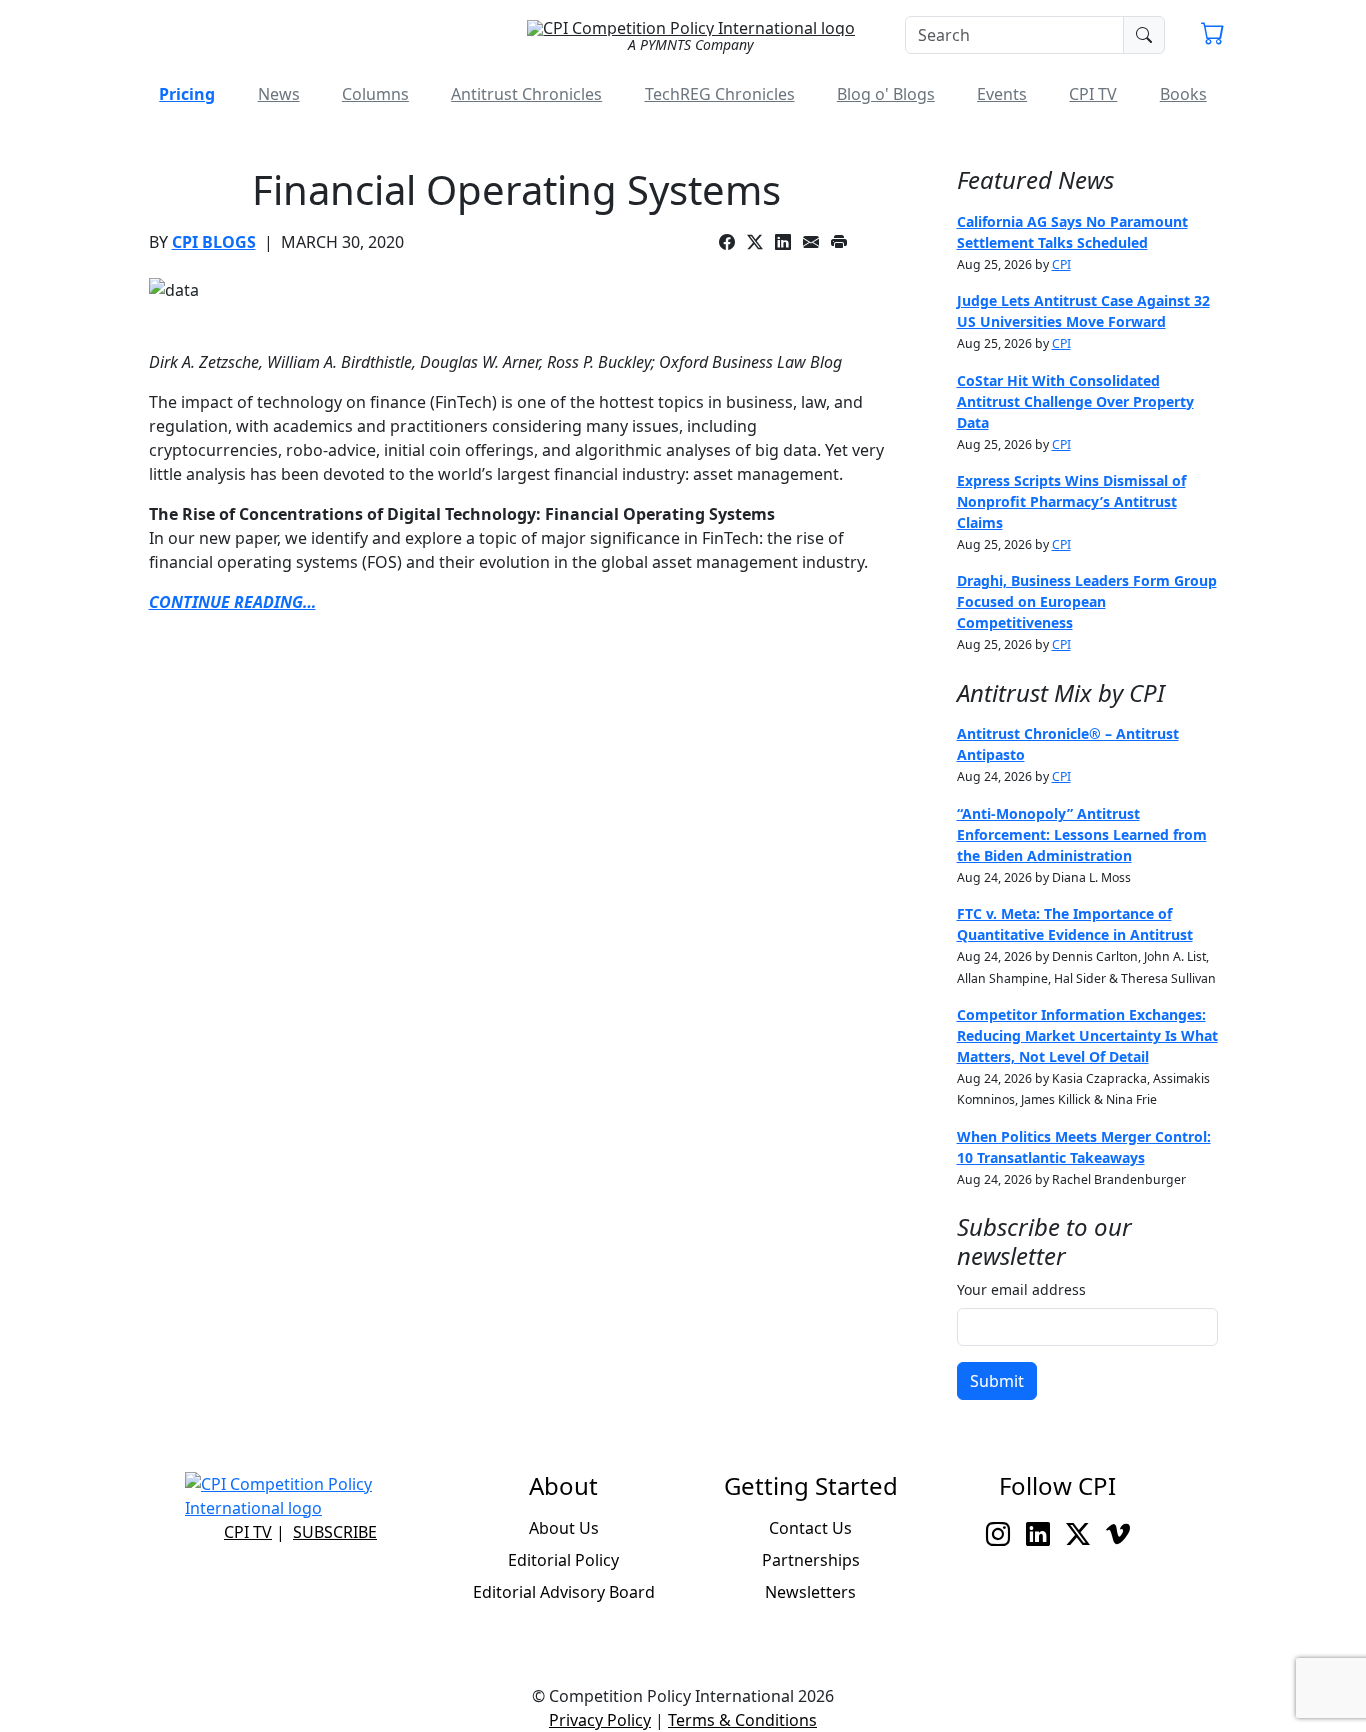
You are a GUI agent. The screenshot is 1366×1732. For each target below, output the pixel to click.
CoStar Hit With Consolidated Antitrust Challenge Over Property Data (1075, 401)
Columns (375, 94)
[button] (1213, 36)
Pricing (187, 94)
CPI (1061, 264)
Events (1002, 94)
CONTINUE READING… (232, 602)
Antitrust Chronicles (526, 94)
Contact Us (810, 1528)
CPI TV (1093, 94)
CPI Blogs (214, 242)
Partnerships (811, 1560)
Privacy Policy (600, 1720)
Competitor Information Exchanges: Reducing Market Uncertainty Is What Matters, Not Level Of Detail (1087, 1035)
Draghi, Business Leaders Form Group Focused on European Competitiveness (1087, 601)
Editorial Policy (563, 1560)
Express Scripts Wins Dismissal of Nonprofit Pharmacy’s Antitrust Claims (1071, 501)
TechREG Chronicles (720, 94)
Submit (997, 1381)
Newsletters (810, 1592)
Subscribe (335, 1532)
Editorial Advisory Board (564, 1592)
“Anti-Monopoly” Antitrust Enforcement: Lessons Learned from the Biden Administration (1082, 834)
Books (1183, 94)
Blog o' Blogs (886, 94)
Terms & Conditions (742, 1720)
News (279, 94)
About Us (564, 1528)
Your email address (1021, 1289)
